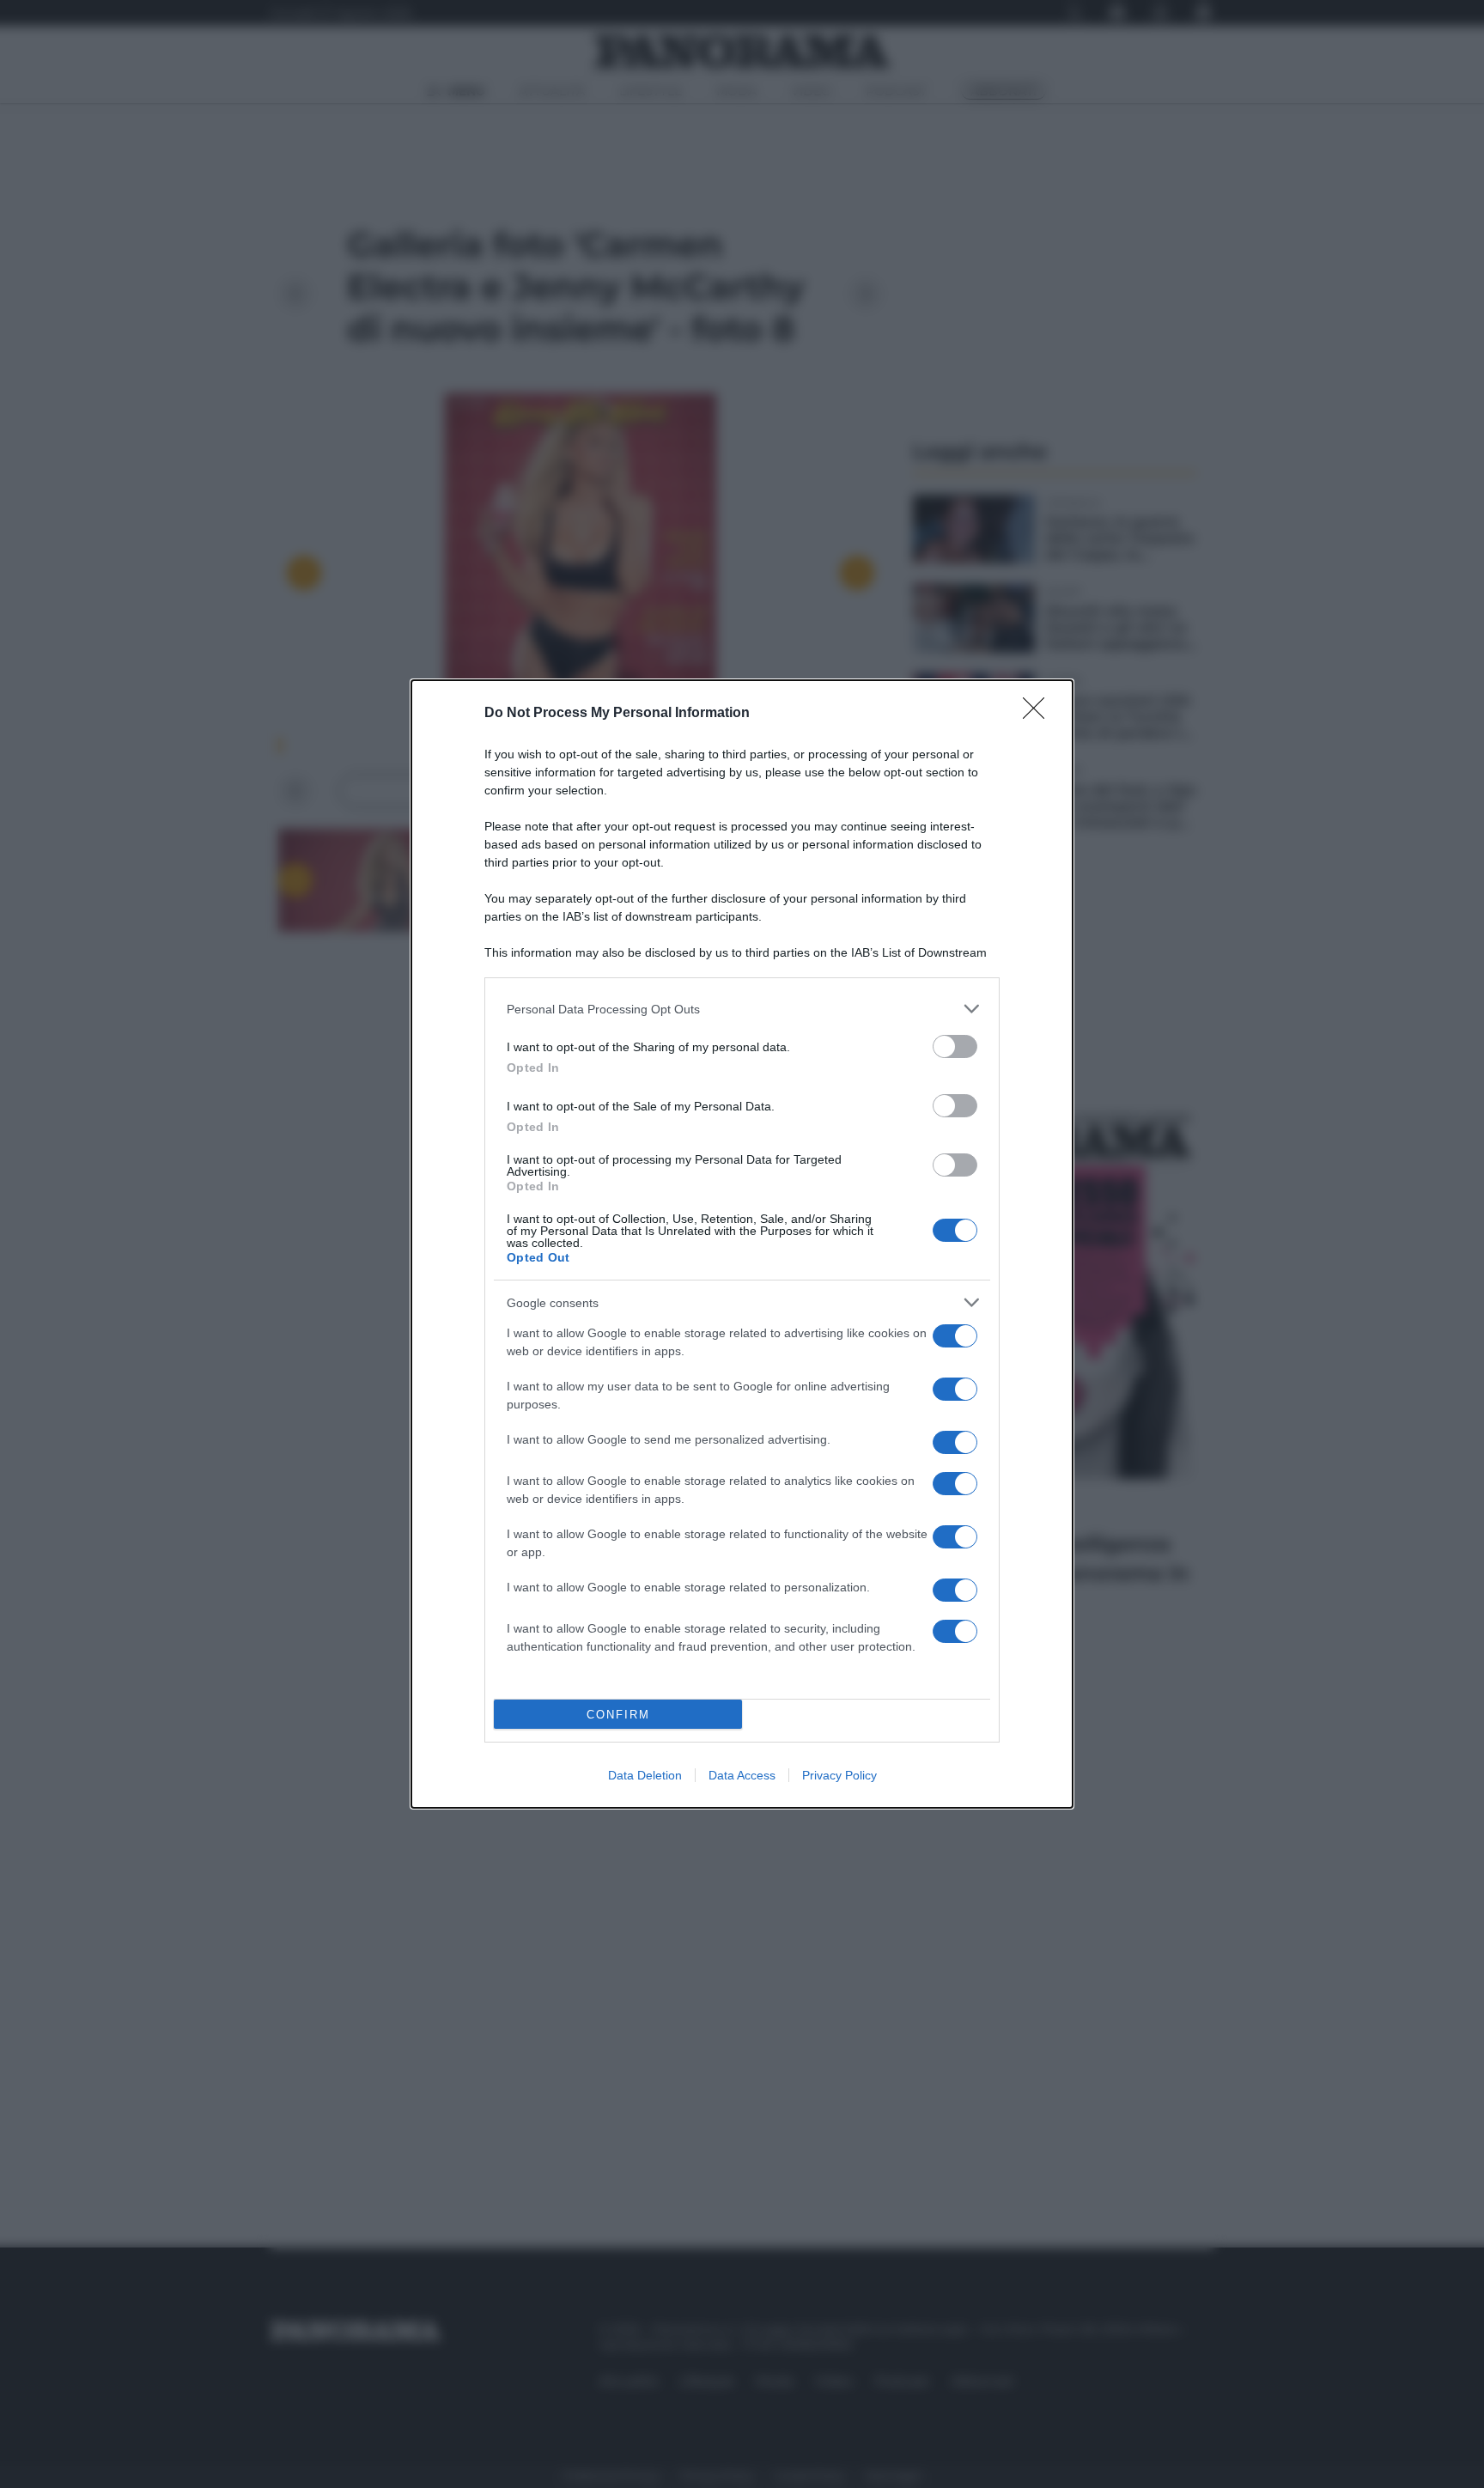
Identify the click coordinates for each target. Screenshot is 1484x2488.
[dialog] (742, 1244)
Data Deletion (645, 1775)
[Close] (1039, 714)
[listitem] (742, 1009)
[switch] (955, 1046)
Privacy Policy (839, 1775)
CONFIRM (618, 1715)
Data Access (742, 1775)
